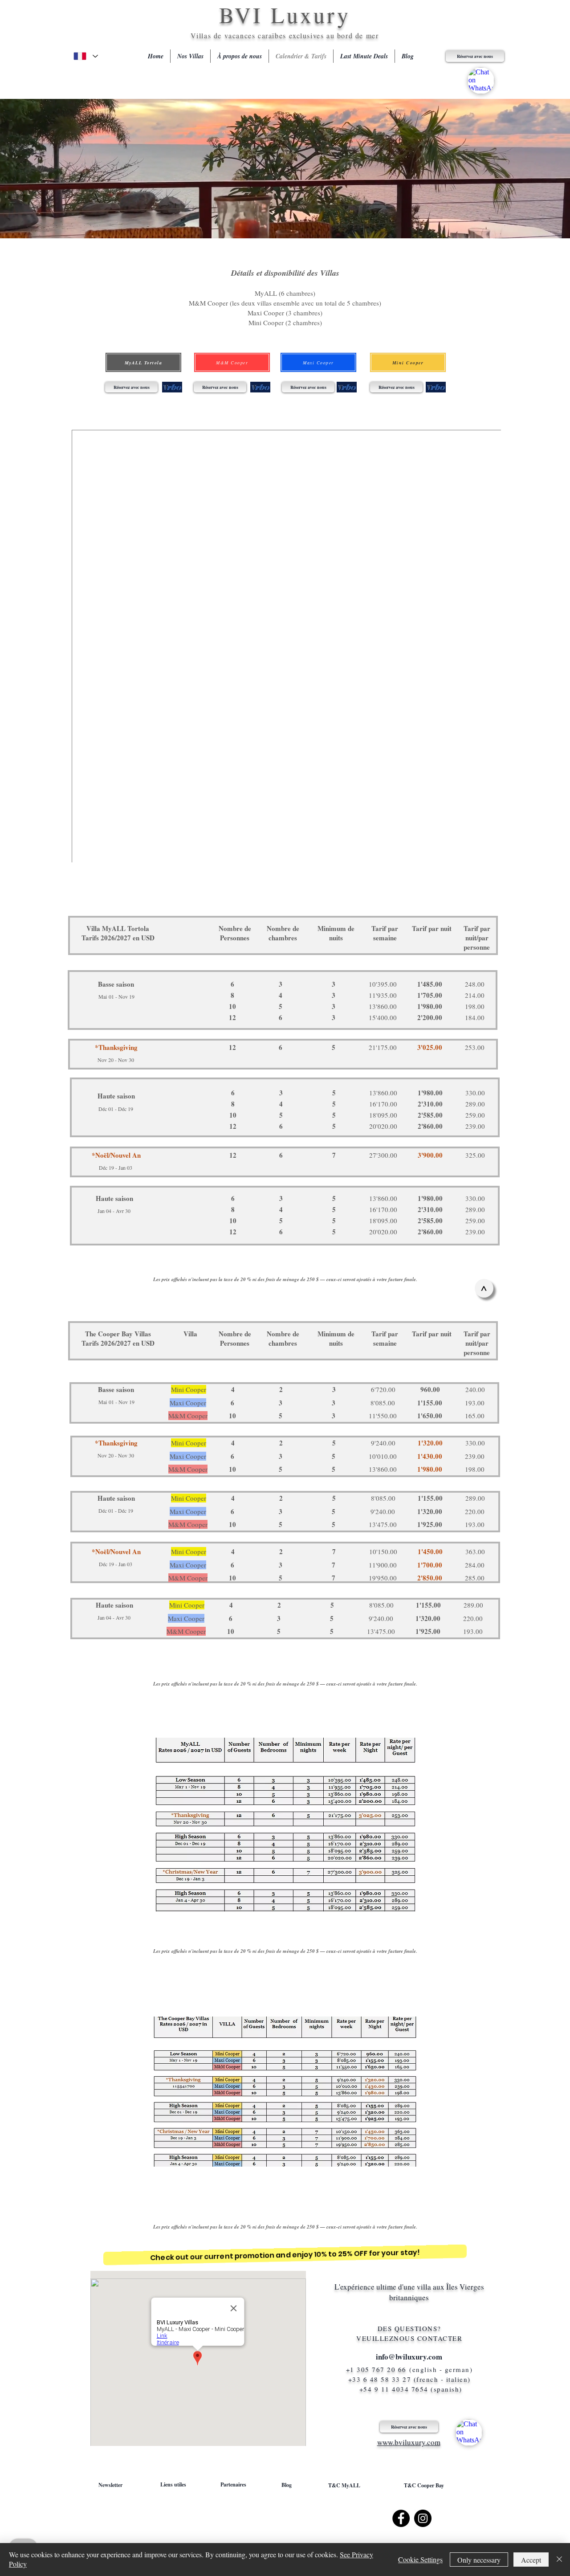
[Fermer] (559, 2560)
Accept (531, 2560)
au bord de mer (352, 35)
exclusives (308, 35)
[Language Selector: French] (85, 56)
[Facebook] (401, 2518)
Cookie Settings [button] (420, 2559)
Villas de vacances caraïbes (240, 35)
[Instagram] (423, 2518)
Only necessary (479, 2560)
